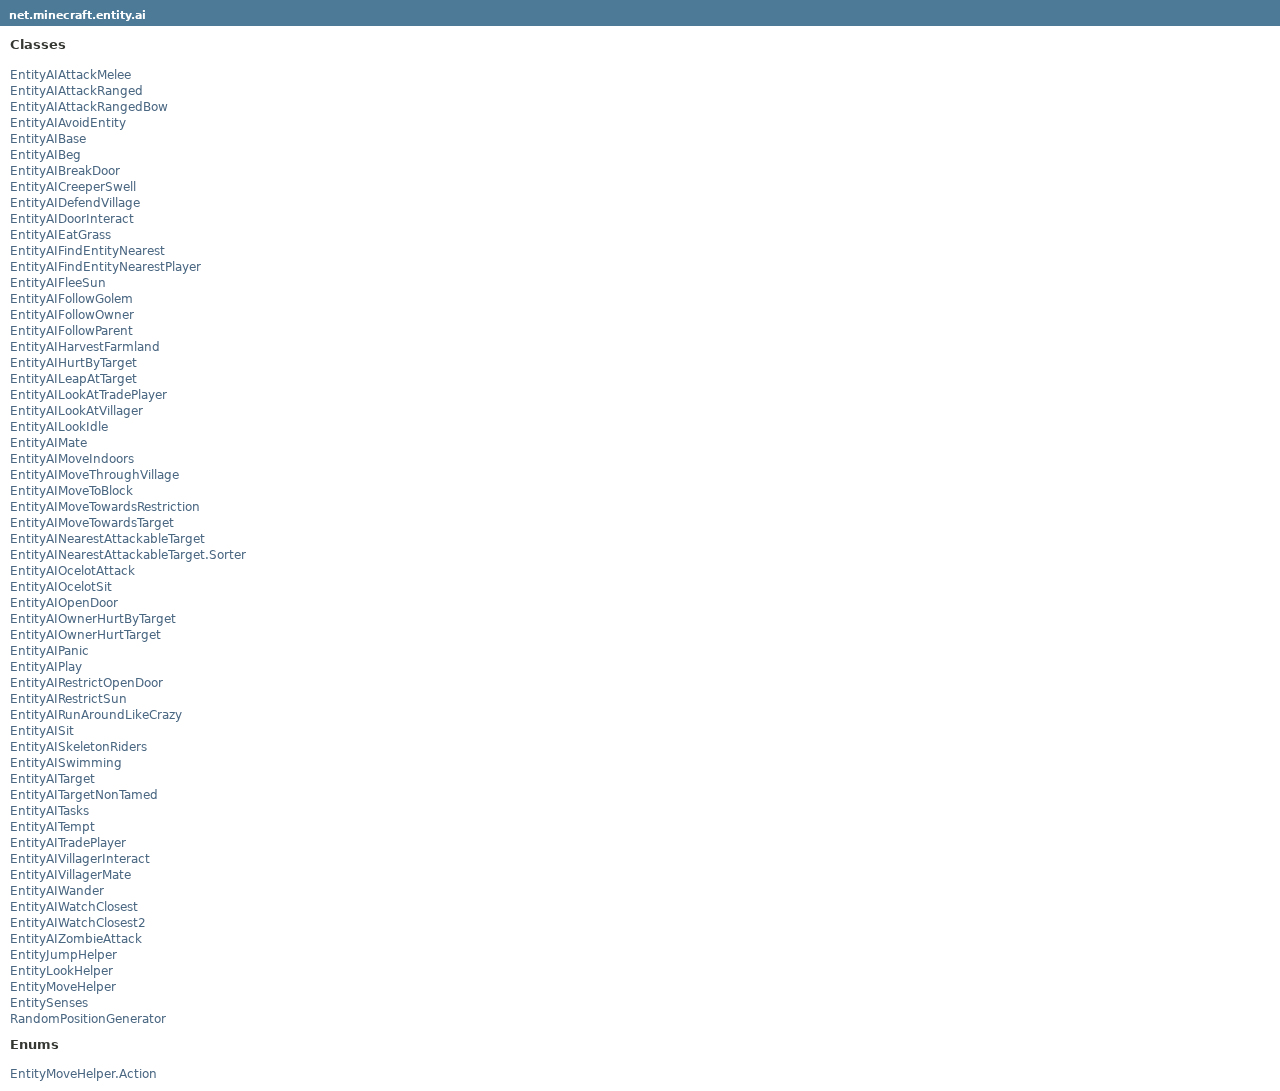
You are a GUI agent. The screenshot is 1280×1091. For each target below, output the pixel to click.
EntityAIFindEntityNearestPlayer (105, 267)
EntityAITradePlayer (68, 843)
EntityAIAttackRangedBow (89, 107)
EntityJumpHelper (63, 955)
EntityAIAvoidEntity (68, 123)
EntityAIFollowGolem (71, 299)
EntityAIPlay (46, 667)
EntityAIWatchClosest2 (78, 923)
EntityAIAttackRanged (76, 91)
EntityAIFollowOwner (72, 315)
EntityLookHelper (61, 971)
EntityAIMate (48, 443)
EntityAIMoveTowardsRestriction (105, 507)
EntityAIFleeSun (58, 283)
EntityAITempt (52, 827)
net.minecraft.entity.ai (77, 15)
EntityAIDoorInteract (72, 219)
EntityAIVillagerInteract (80, 859)
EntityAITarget (52, 779)
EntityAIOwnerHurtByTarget (93, 619)
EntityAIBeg (45, 155)
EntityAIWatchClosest (74, 907)
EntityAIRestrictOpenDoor (86, 683)
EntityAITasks (49, 811)
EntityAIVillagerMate (70, 875)
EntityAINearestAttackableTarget (107, 539)
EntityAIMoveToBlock (71, 491)
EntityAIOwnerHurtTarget (85, 635)
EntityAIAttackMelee (70, 75)
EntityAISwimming (66, 763)
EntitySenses (49, 1003)
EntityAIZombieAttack (76, 939)
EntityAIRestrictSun (68, 699)
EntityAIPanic (49, 651)
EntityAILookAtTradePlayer (88, 395)
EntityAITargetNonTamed (84, 795)
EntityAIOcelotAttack (72, 571)
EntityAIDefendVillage (75, 203)
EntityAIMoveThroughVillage (94, 475)
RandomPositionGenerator (88, 1019)
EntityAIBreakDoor (65, 171)
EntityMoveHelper (63, 987)
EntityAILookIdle (59, 427)
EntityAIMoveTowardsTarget (92, 523)
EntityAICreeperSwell (73, 187)
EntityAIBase (48, 139)
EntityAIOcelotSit (61, 587)
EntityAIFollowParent (71, 331)
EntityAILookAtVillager (76, 411)
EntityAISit (42, 731)
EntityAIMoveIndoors (72, 459)
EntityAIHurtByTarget (73, 363)
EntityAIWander (57, 891)
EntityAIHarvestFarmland (85, 347)
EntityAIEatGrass (60, 235)
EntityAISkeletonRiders (78, 747)
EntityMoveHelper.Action (83, 1074)
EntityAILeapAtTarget (73, 379)
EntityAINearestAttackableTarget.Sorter (128, 555)
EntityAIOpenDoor (64, 603)
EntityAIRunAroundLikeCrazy (96, 715)
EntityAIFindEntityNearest (87, 251)
